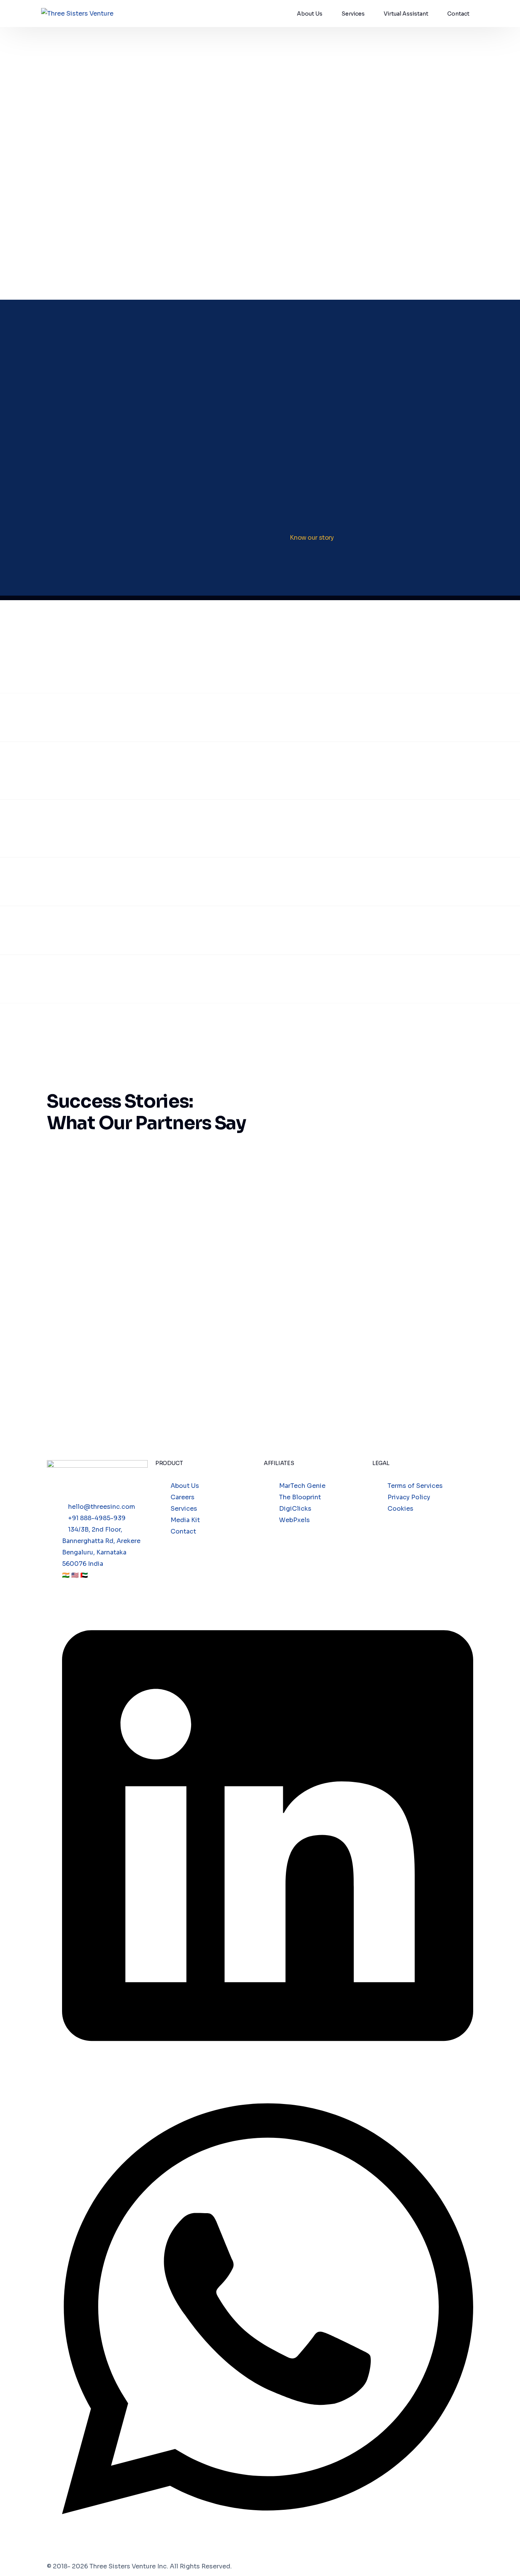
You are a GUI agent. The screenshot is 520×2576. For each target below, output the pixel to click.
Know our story (312, 538)
